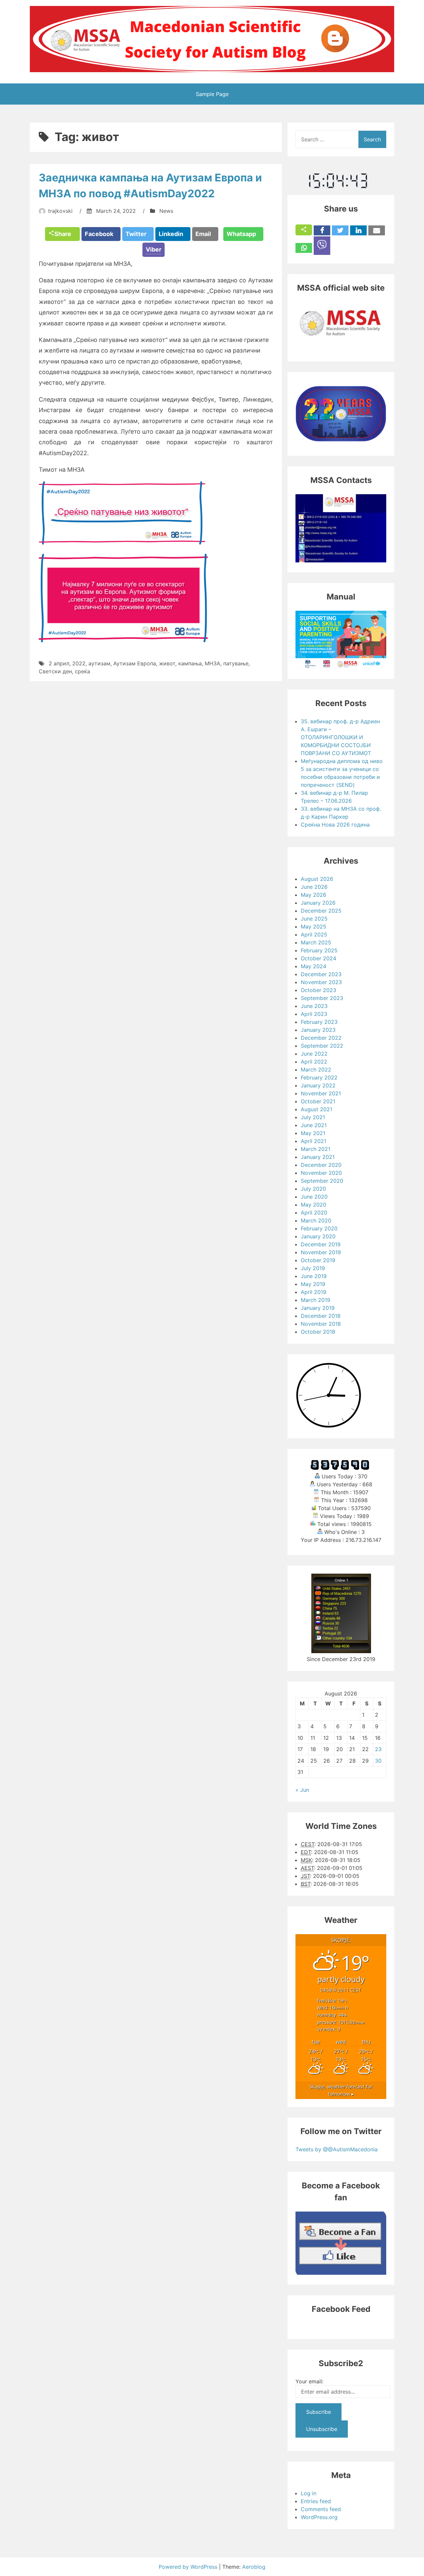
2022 (79, 663)
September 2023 (322, 998)
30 (378, 1761)
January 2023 (318, 1030)
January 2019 (318, 1308)
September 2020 (322, 1181)
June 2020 (314, 1197)
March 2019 (316, 1300)
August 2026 (317, 879)
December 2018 (321, 1316)
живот (167, 663)
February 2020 (319, 1228)
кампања (190, 663)
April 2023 (314, 1014)
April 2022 (314, 1062)
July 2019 (313, 1268)
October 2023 (318, 990)
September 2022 (322, 1046)
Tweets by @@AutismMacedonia (337, 2149)
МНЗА (212, 663)
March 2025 (316, 942)
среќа (82, 671)
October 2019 (318, 1260)
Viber (154, 249)
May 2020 (314, 1205)
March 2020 (316, 1220)
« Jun (302, 1790)
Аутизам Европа (135, 663)
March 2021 (316, 1149)
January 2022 (318, 1085)
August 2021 (317, 1109)
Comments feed (321, 2509)
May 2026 (314, 895)
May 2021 (313, 1133)
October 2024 (318, 958)
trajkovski (60, 211)
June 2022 (314, 1054)
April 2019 (314, 1292)
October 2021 (318, 1101)
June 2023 (314, 1006)
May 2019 (313, 1284)
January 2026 (318, 903)
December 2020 (321, 1165)
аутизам (99, 663)
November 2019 (321, 1252)
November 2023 (321, 982)
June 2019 (314, 1276)
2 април (59, 663)
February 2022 (319, 1077)
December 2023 (321, 974)
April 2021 (314, 1141)
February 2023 (319, 1022)
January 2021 (318, 1157)
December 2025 (321, 911)
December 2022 (321, 1038)
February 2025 (319, 950)
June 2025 (314, 919)
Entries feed (316, 2501)
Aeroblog (254, 2567)
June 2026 (314, 887)
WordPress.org (319, 2517)
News (166, 211)
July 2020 (313, 1189)
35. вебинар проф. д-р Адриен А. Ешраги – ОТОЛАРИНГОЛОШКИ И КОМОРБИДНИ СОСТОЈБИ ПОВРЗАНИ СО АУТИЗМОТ (340, 737)
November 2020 (321, 1173)
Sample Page (212, 94)
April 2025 (314, 934)
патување (236, 663)
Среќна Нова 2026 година (335, 825)
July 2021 (313, 1117)
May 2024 (314, 966)
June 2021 (314, 1125)
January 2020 (318, 1236)
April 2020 (314, 1213)
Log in (309, 2493)
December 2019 (321, 1244)
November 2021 (321, 1093)
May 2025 (314, 927)
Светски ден (55, 671)
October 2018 (318, 1332)
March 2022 (316, 1070)
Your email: (309, 2381)
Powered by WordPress (189, 2567)
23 (378, 1749)
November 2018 (321, 1324)
